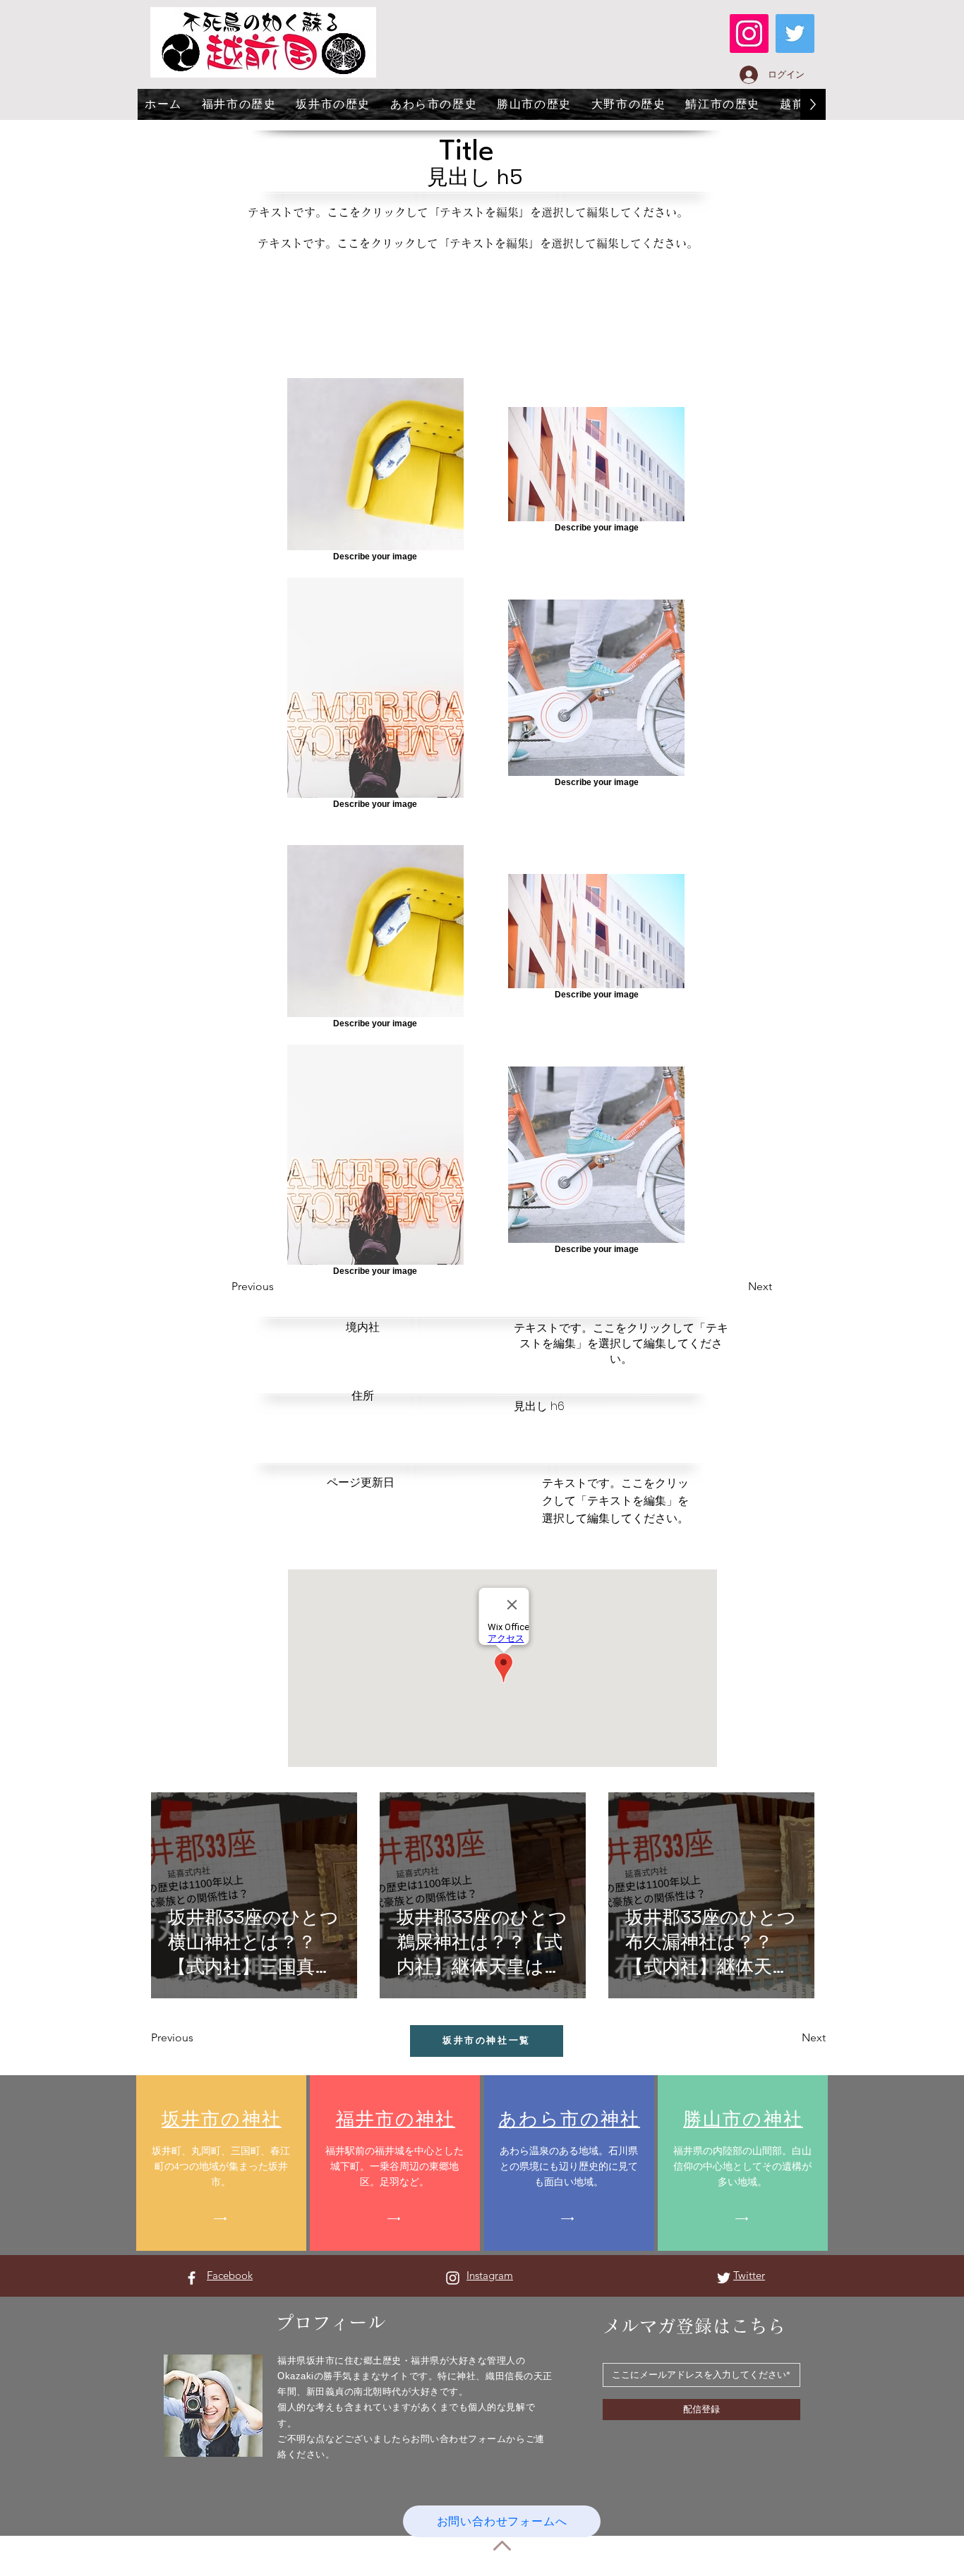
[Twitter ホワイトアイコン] (724, 2278)
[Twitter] (795, 34)
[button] (737, 1287)
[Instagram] (749, 34)
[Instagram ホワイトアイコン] (453, 2278)
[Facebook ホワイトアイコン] (192, 2278)
